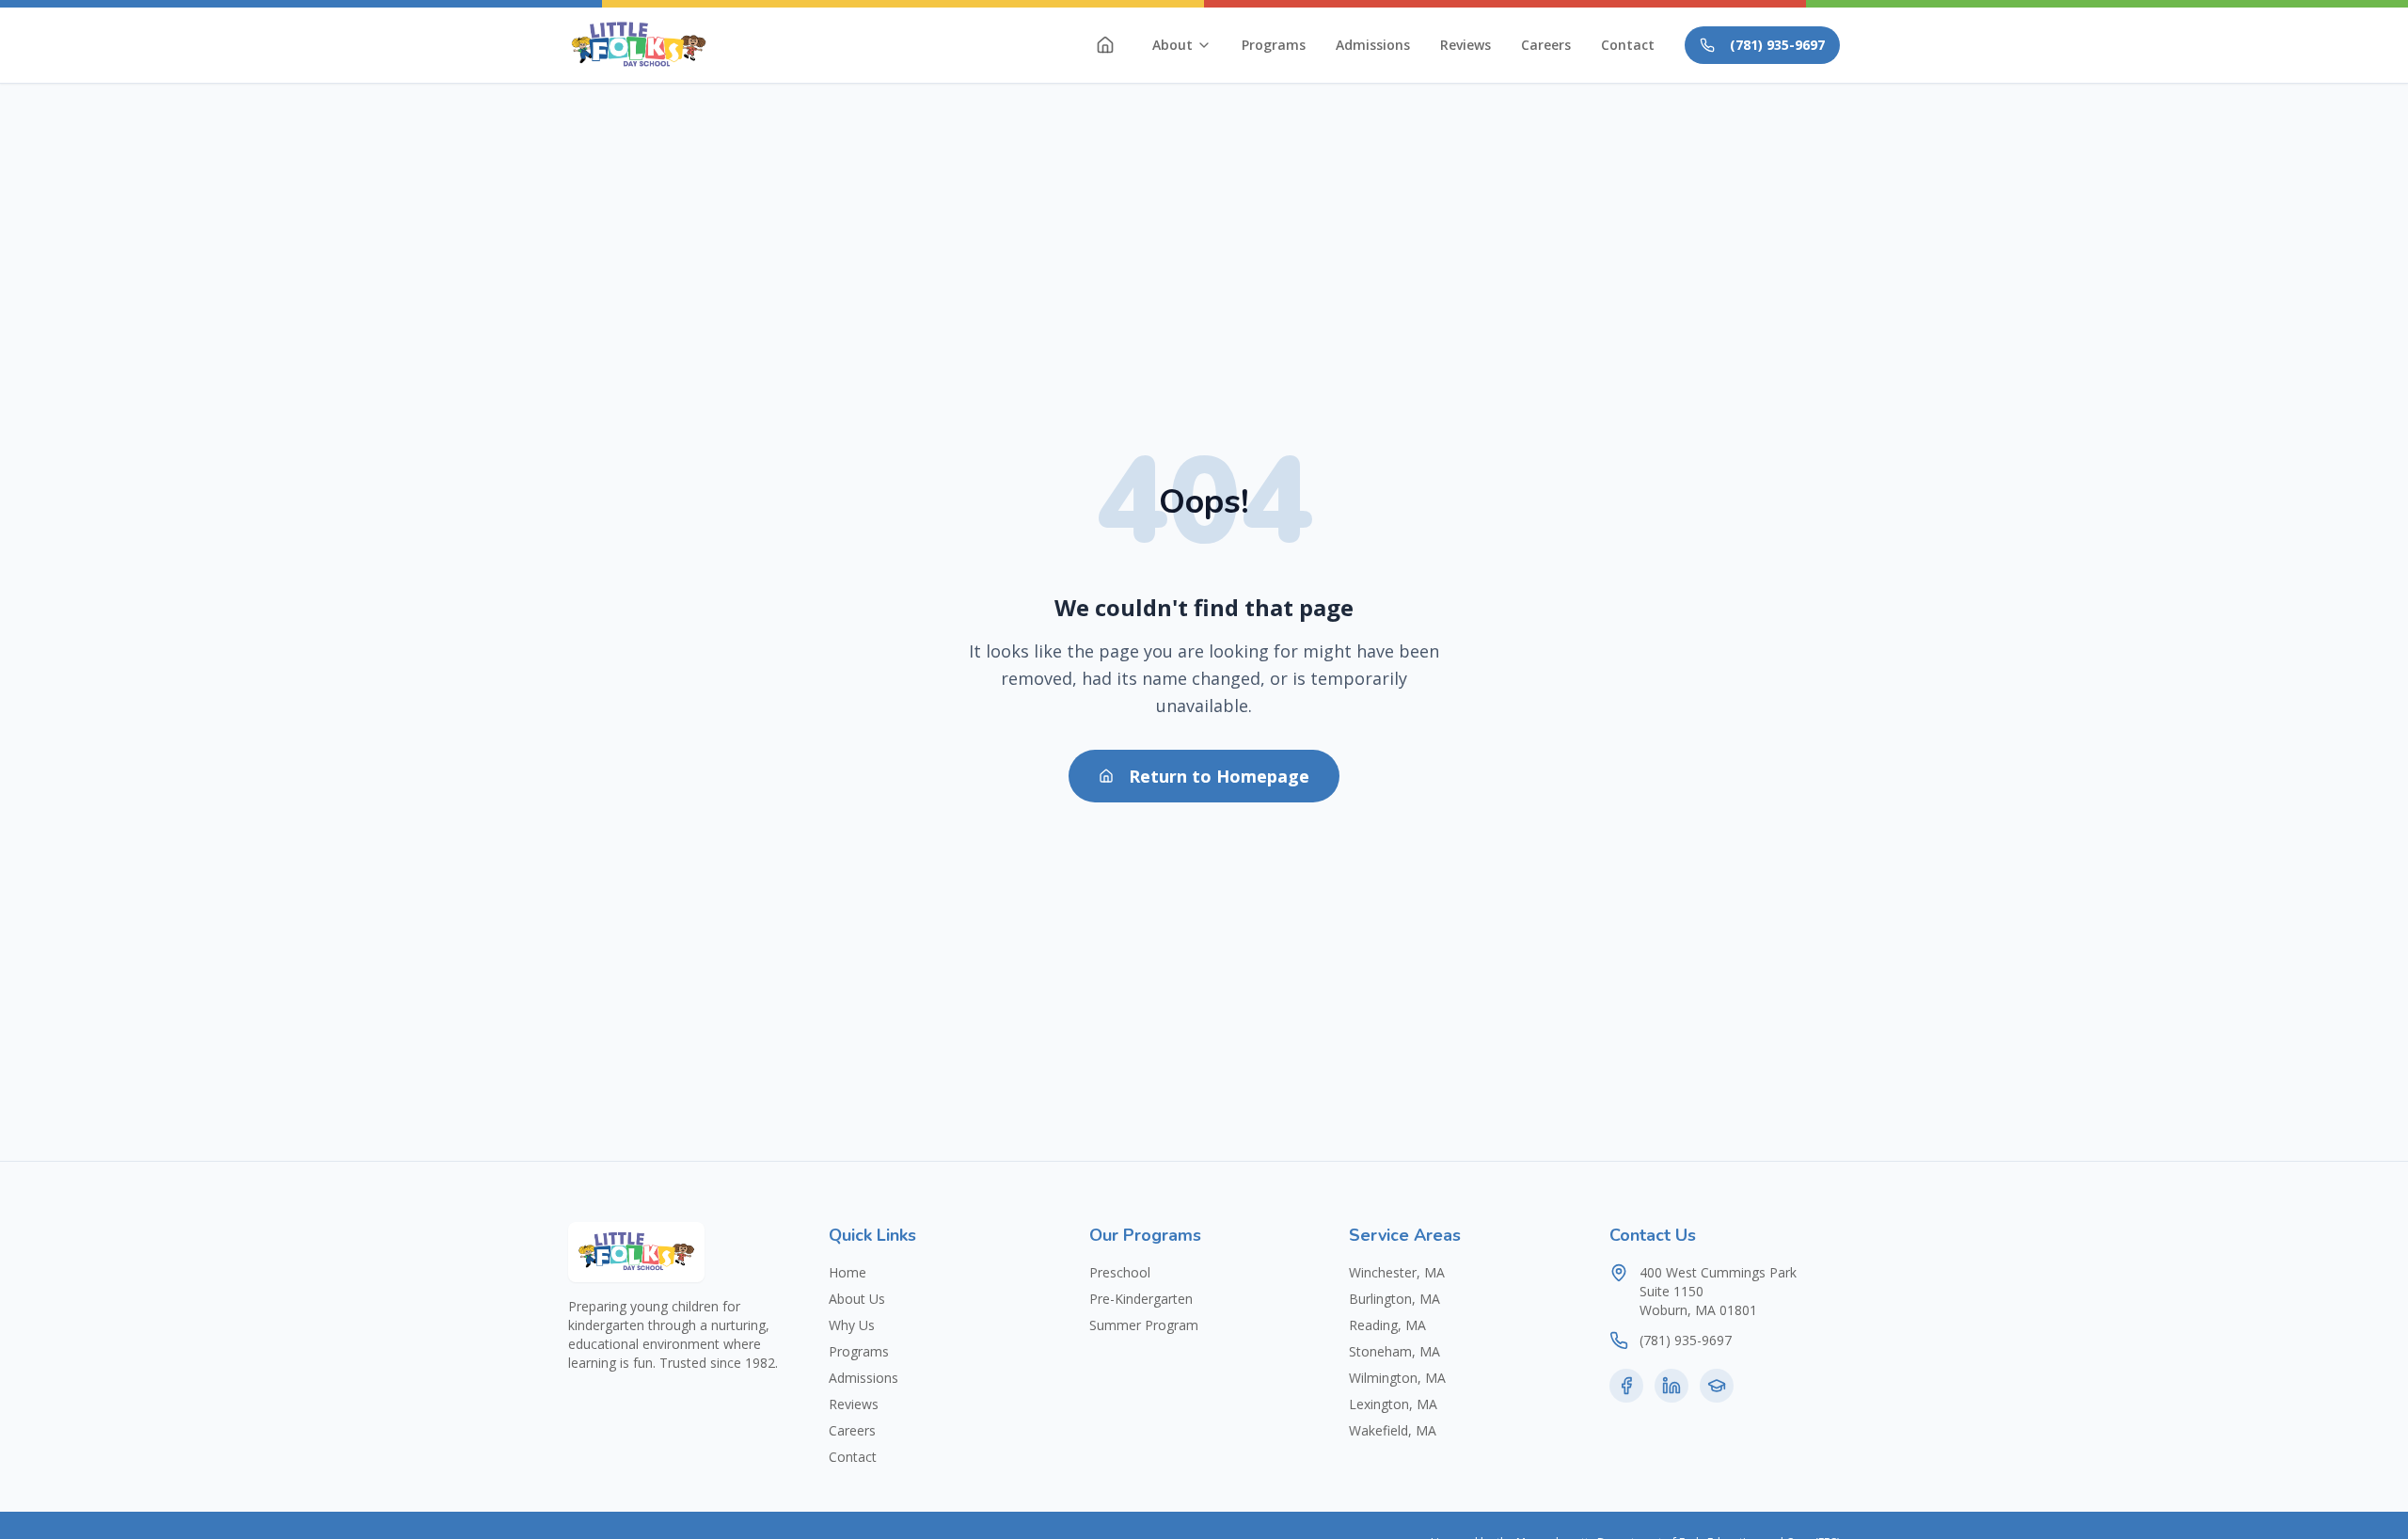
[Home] (1105, 45)
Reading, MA (1387, 1325)
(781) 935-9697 (1777, 45)
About (1172, 45)
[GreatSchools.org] (1717, 1386)
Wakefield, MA (1393, 1430)
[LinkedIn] (1671, 1386)
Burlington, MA (1394, 1299)
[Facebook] (1626, 1386)
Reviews (1465, 45)
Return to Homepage (1219, 776)
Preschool (1120, 1272)
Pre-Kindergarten (1141, 1299)
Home (848, 1272)
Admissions (1373, 45)
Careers (1546, 45)
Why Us (852, 1325)
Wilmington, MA (1397, 1378)
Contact (1628, 45)
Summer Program (1144, 1325)
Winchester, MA (1397, 1272)
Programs (1274, 45)
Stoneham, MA (1394, 1351)
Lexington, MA (1393, 1404)
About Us (857, 1299)
